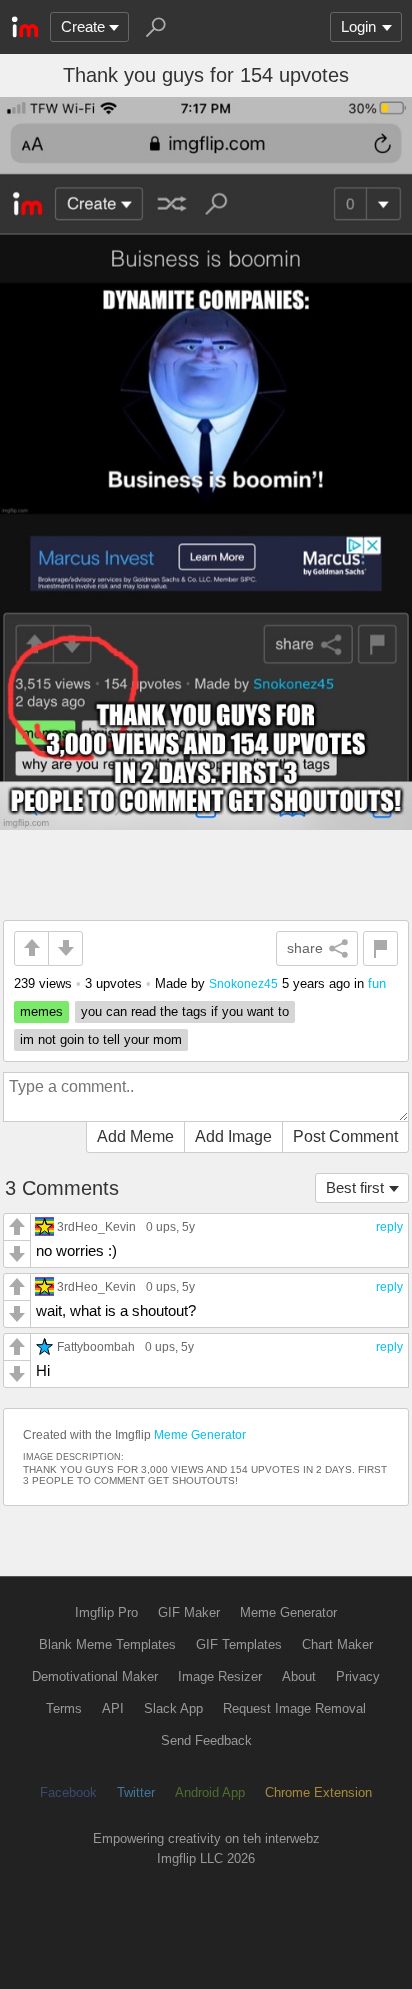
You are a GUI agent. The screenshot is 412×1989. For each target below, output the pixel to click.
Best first (355, 1187)
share (305, 948)
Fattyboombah (96, 1346)
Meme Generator (200, 1435)
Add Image (233, 1136)
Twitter (136, 1792)
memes (41, 1011)
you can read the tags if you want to (185, 1011)
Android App (210, 1792)
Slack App (173, 1708)
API (113, 1708)
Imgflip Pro (106, 1612)
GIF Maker (189, 1612)
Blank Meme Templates (107, 1644)
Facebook (68, 1792)
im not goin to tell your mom (101, 1039)
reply (389, 1227)
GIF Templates (239, 1644)
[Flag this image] (380, 948)
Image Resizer (220, 1676)
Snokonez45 (243, 983)
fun (377, 983)
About (299, 1676)
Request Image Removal (294, 1708)
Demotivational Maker (95, 1676)
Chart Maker (337, 1644)
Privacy (358, 1676)
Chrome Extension (318, 1792)
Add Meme (135, 1136)
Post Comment (345, 1136)
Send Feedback (206, 1740)
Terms (64, 1708)
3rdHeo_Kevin (96, 1226)
